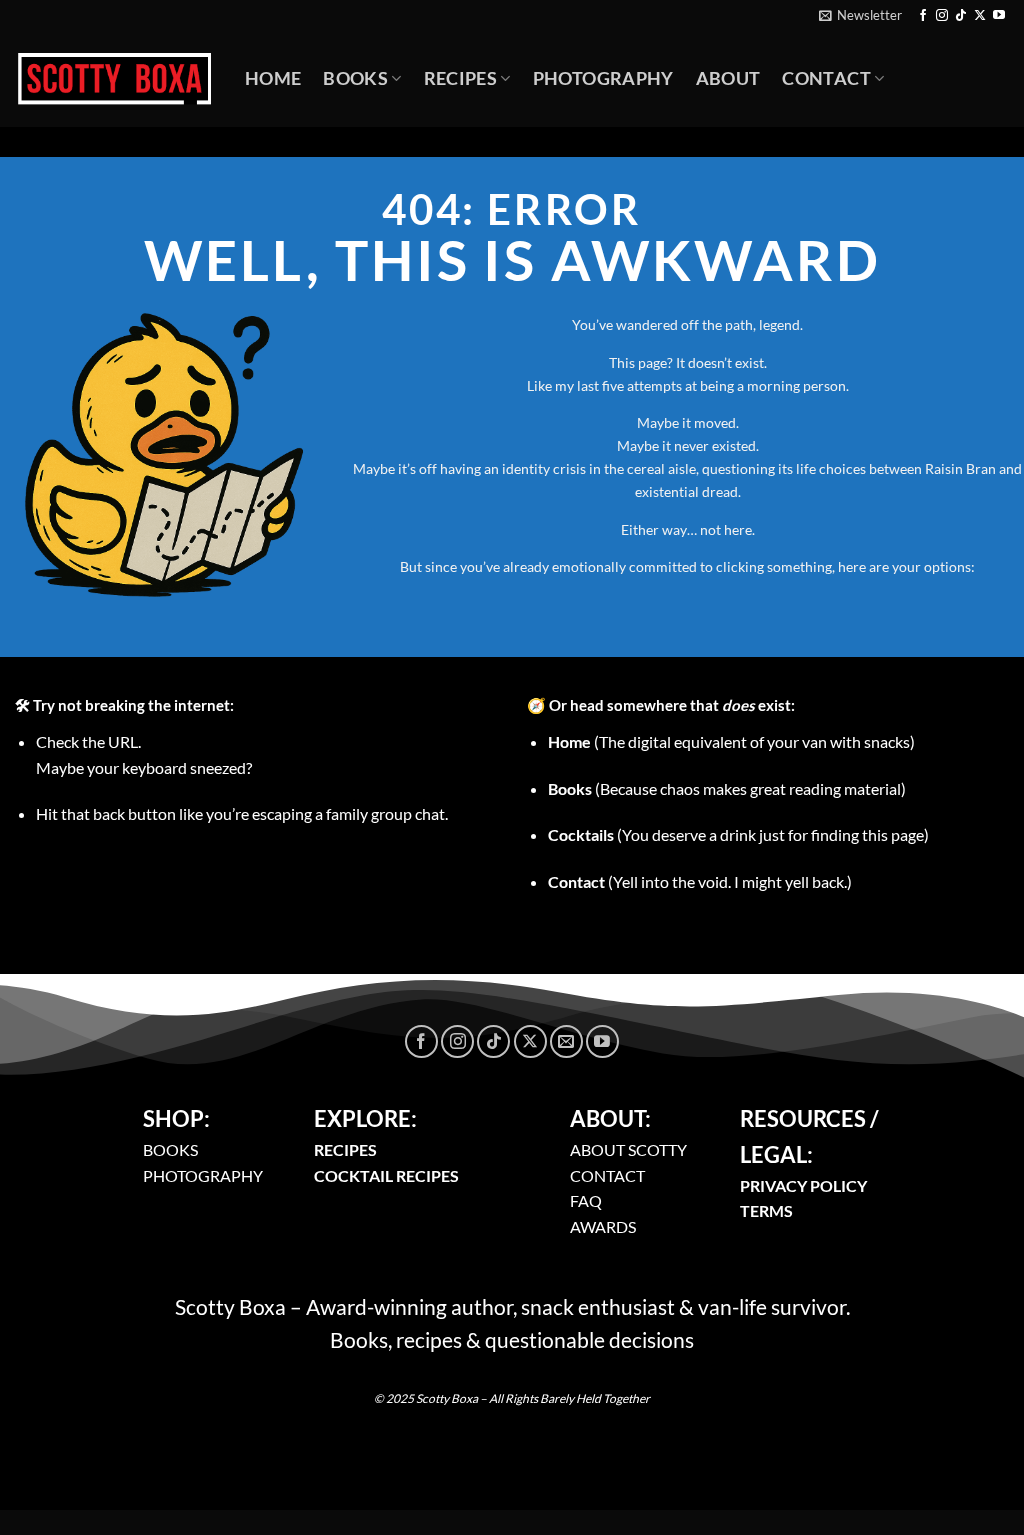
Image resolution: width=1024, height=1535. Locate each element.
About (728, 78)
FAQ (586, 1200)
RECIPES (345, 1149)
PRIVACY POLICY (803, 1185)
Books (355, 78)
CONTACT (607, 1175)
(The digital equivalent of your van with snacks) (731, 741)
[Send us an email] (566, 1041)
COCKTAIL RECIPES (386, 1175)
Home (273, 78)
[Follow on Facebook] (923, 16)
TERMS (766, 1210)
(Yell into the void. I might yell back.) (700, 881)
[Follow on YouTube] (999, 16)
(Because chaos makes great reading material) (727, 788)
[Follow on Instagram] (942, 16)
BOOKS (170, 1149)
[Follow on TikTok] (961, 16)
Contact (826, 78)
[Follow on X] (980, 16)
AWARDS (603, 1226)
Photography (603, 78)
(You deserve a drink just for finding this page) (738, 834)
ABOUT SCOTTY (628, 1149)
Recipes (460, 78)
